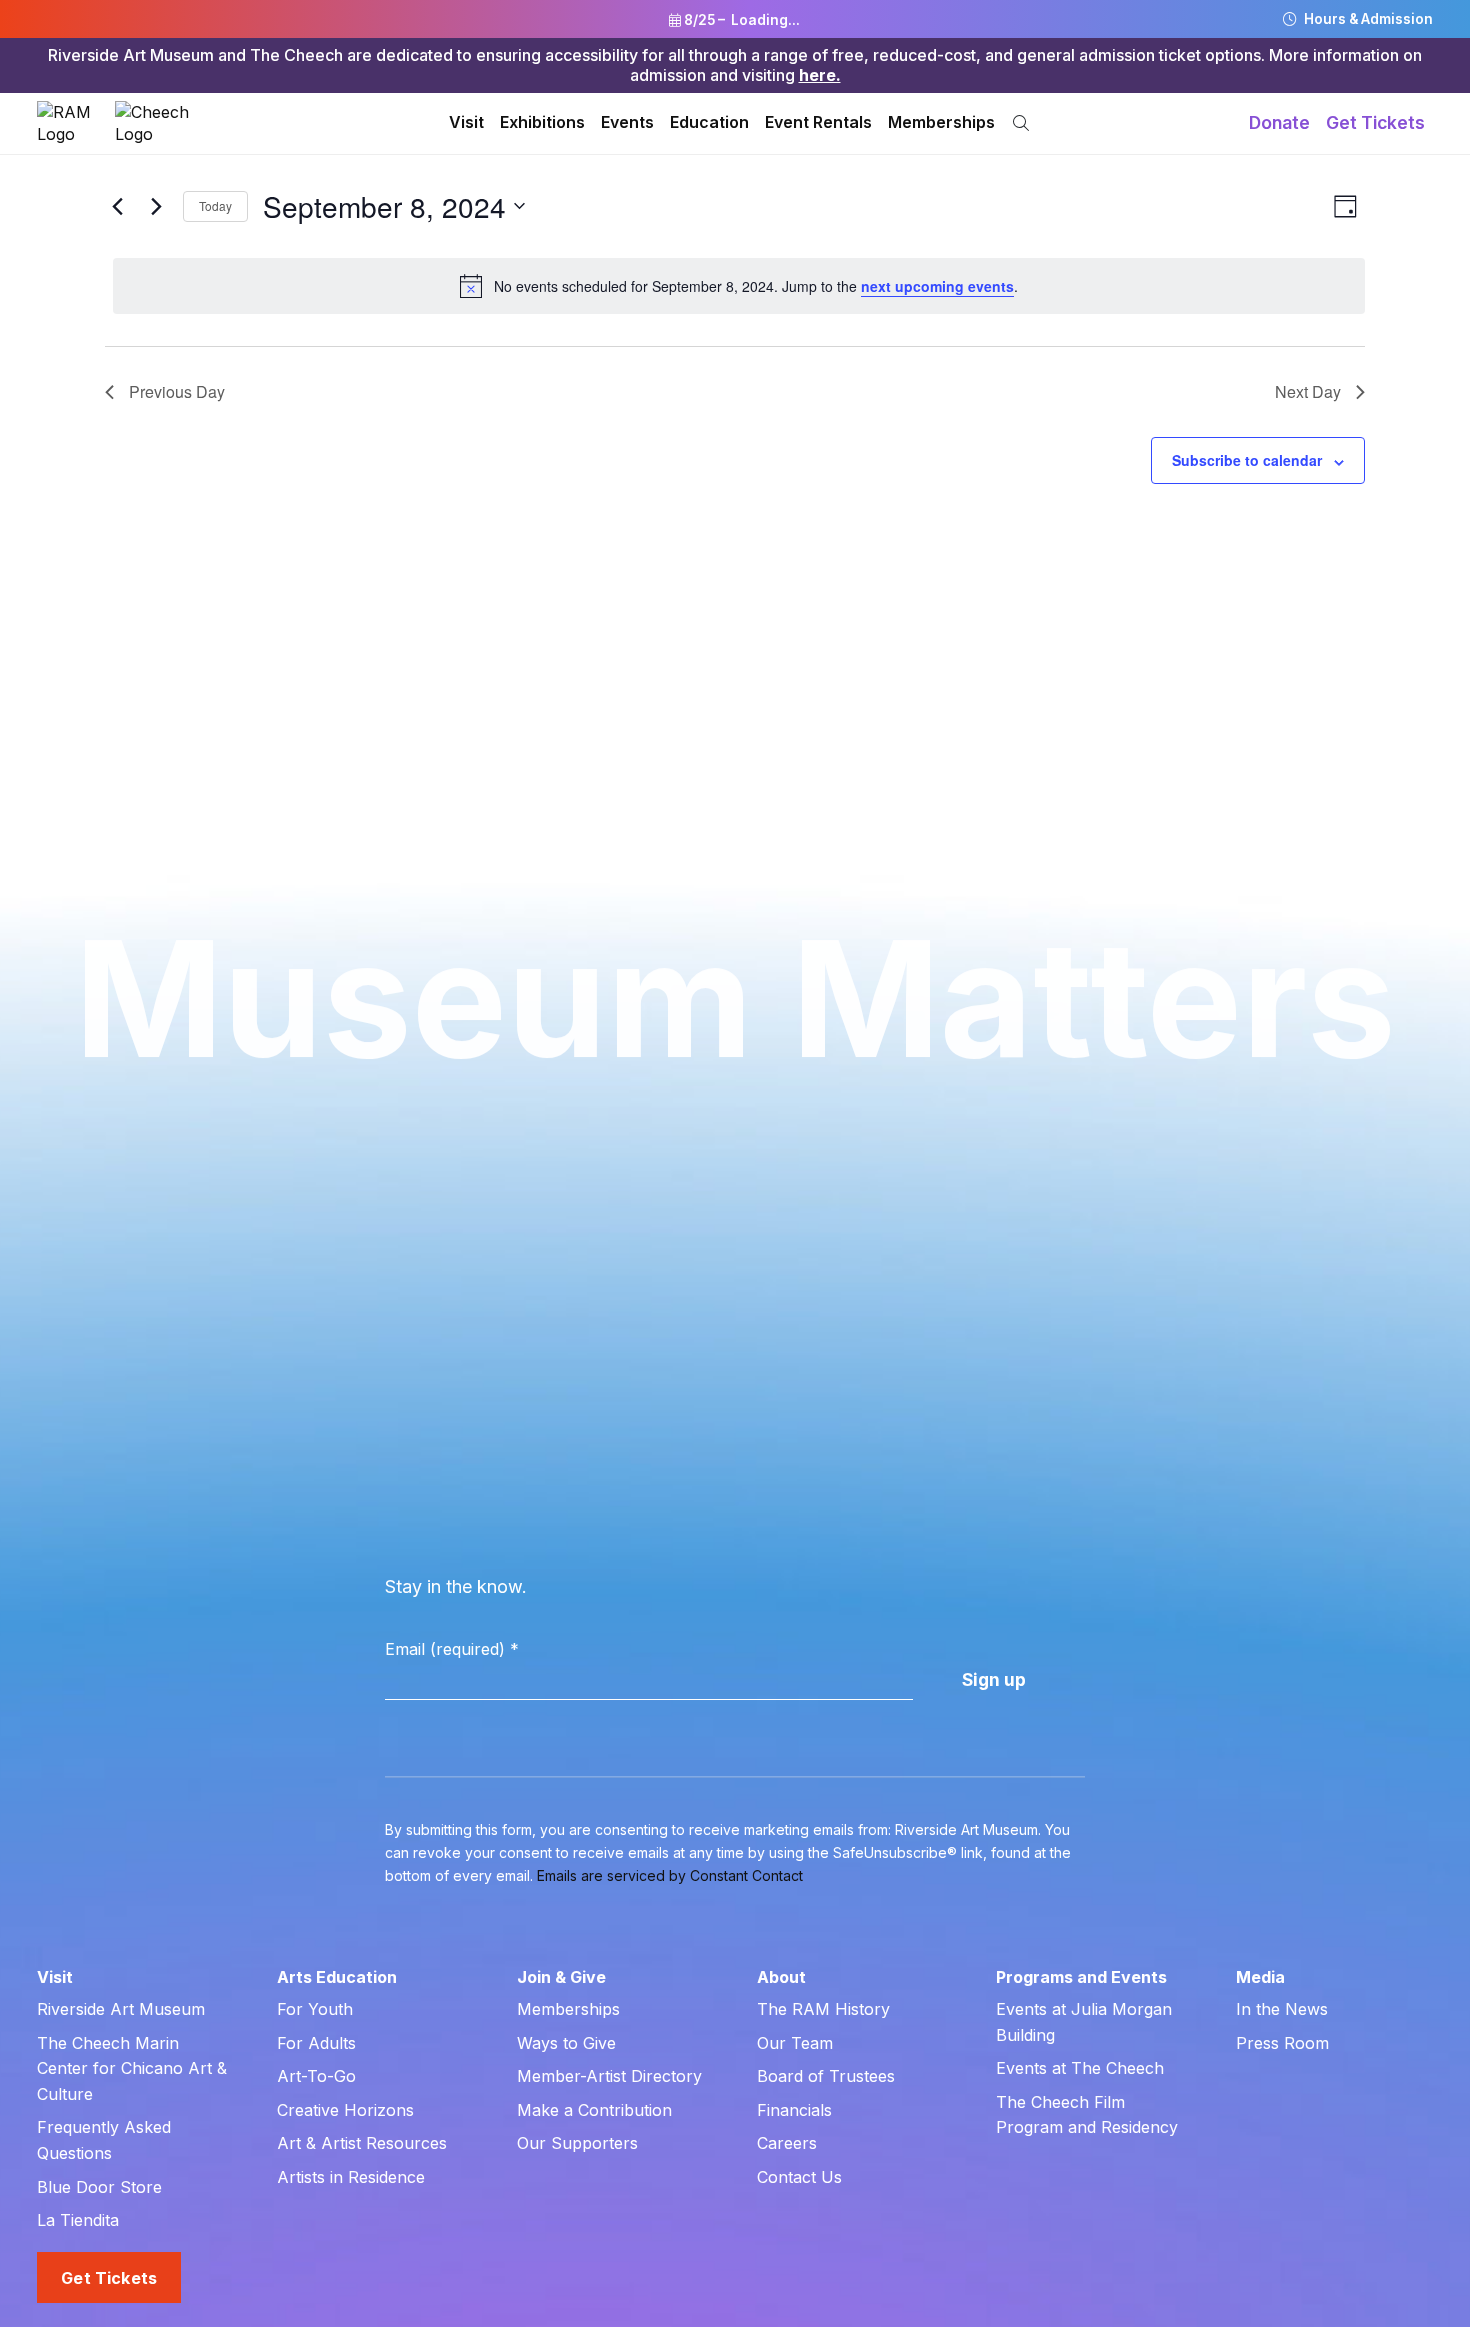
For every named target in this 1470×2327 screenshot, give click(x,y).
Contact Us (799, 2177)
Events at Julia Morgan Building (1084, 2022)
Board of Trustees (826, 2076)
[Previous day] (117, 206)
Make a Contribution (594, 2110)
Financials (794, 2110)
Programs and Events (1081, 1977)
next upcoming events (937, 286)
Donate (1279, 122)
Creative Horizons (345, 2110)
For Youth (315, 2009)
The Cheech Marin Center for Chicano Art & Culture (132, 2068)
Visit (466, 122)
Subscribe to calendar (1247, 460)
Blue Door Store (99, 2187)
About (781, 1977)
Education (709, 122)
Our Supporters (577, 2143)
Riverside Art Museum (121, 2009)
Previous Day (177, 391)
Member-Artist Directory (609, 2076)
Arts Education (337, 1977)
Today (215, 205)
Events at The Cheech (1080, 2068)
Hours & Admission (1367, 19)
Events (627, 122)
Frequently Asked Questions (104, 2140)
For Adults (316, 2043)
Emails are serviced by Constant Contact (670, 1875)
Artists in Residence (351, 2177)
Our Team (795, 2043)
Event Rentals (818, 122)
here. (820, 75)
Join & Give (561, 1977)
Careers (787, 2143)
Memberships (941, 122)
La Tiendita (78, 2220)
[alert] (739, 286)
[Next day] (156, 206)
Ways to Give (566, 2043)
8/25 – (740, 20)
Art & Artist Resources (362, 2143)
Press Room (1282, 2043)
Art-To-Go (316, 2076)
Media (1260, 1977)
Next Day (1308, 391)
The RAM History (823, 2009)
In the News (1282, 2009)
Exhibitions (542, 122)
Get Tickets (1375, 122)
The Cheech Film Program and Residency (1087, 2115)
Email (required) (452, 1649)
